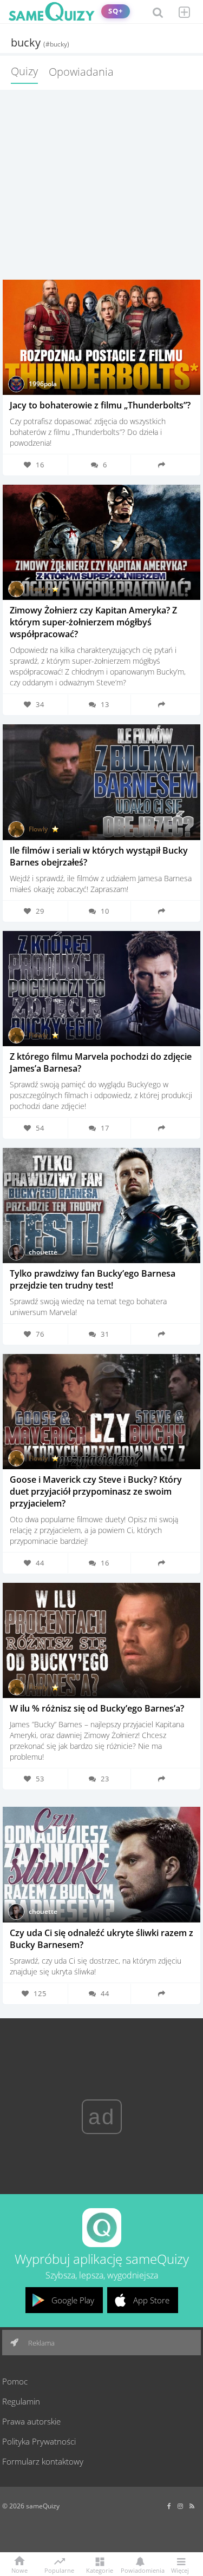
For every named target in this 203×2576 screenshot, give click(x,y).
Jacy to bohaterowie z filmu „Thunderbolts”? (100, 405)
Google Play (73, 2300)
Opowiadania (81, 72)
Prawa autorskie (31, 2421)
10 (105, 911)
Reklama (41, 2343)
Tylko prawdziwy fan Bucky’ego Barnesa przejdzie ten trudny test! (93, 1279)
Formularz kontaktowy (43, 2461)
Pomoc (15, 2381)
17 (105, 1128)
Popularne (59, 2570)
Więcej (180, 2570)
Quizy (24, 71)
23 (105, 1779)
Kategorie (100, 2570)
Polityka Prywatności (39, 2441)
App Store (151, 2300)
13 (105, 704)
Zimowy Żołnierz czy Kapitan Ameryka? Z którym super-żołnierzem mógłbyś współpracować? (93, 622)
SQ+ (116, 11)
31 (105, 1334)
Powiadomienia (140, 2570)
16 (105, 1563)
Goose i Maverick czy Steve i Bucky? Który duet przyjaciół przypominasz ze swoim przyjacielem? (96, 1491)
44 (105, 1993)
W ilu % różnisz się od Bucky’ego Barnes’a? (97, 1708)
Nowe (19, 2570)
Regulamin (21, 2401)
